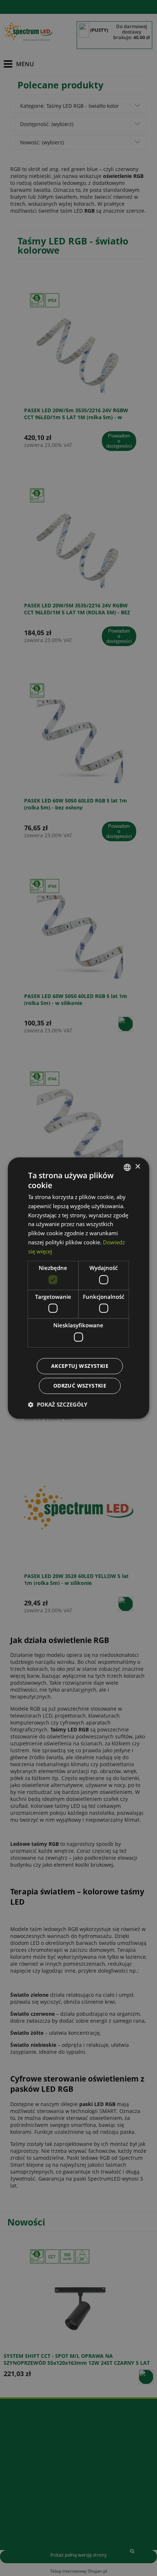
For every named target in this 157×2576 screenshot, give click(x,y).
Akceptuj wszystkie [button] (80, 1366)
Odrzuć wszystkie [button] (80, 1386)
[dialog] (78, 1288)
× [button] (137, 1167)
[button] (58, 1404)
